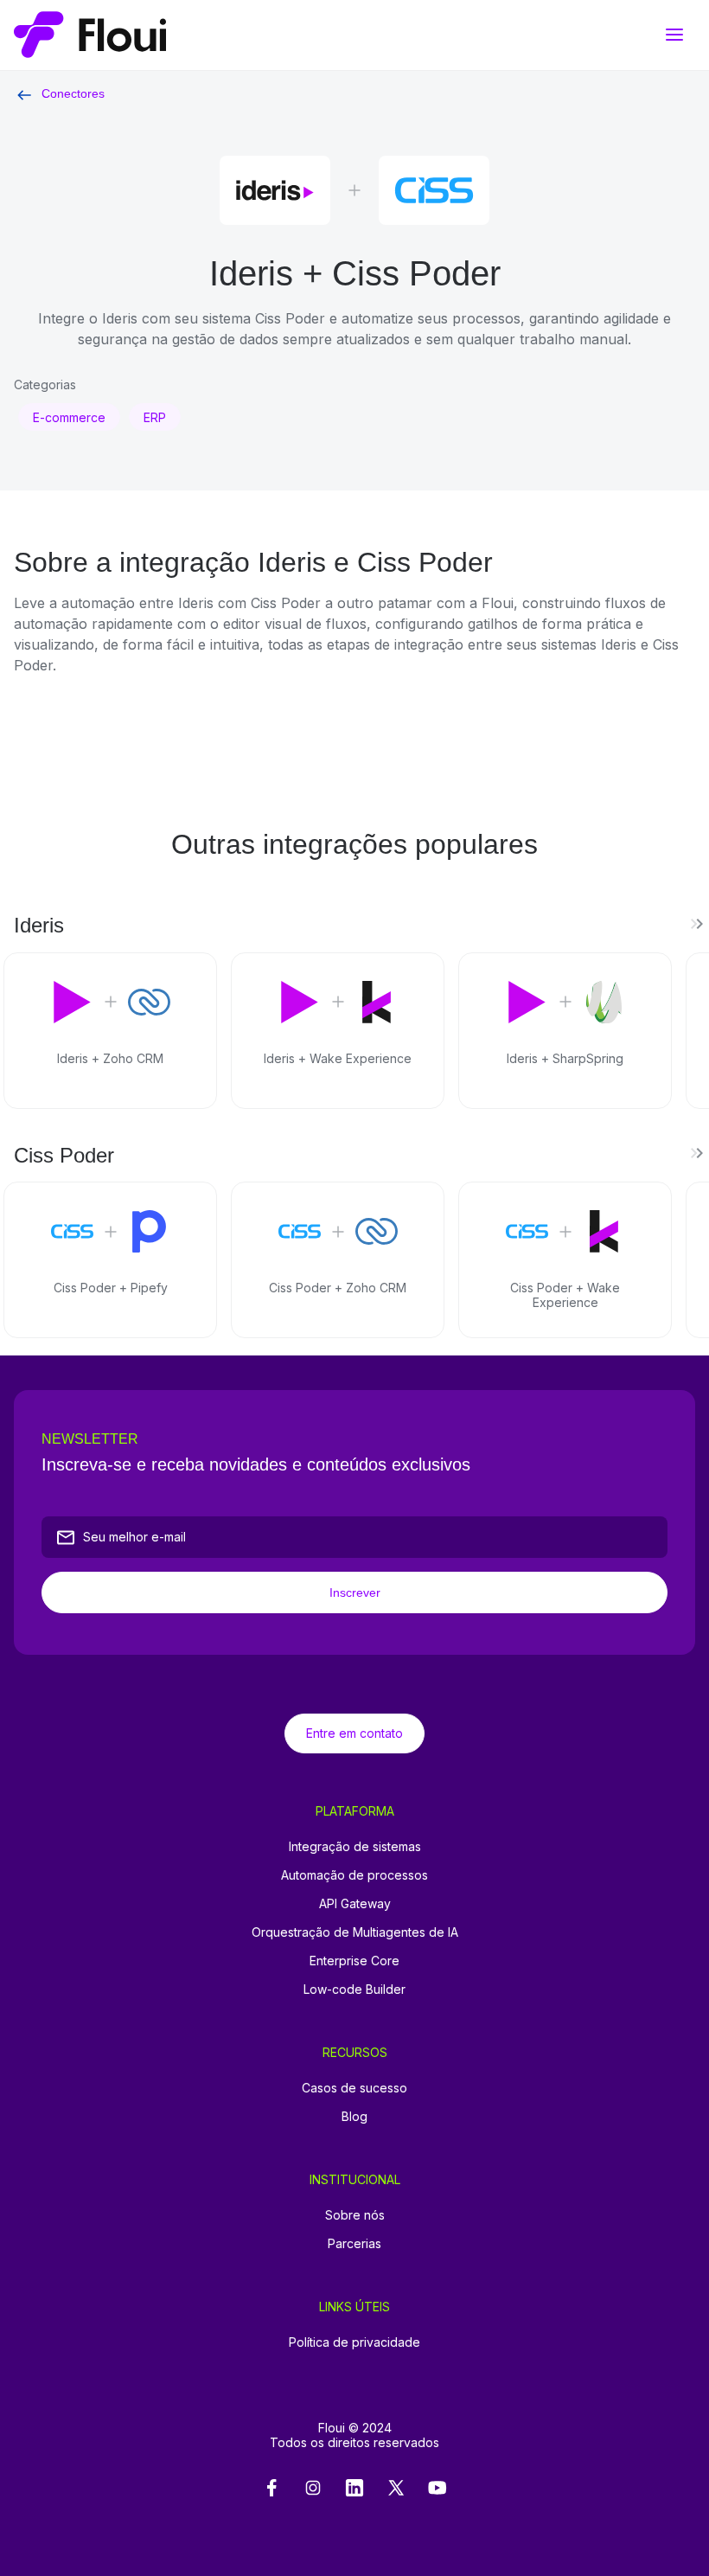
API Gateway (355, 1903)
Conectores (73, 93)
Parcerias (354, 2243)
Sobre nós (355, 2215)
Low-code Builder (354, 1989)
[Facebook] (271, 2489)
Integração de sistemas (355, 1846)
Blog (354, 2116)
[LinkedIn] (354, 2489)
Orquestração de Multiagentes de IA (355, 1932)
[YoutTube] (438, 2489)
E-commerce (69, 417)
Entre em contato (354, 1733)
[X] (396, 2489)
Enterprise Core (354, 1961)
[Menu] (674, 35)
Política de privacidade (354, 2342)
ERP (155, 417)
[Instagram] (313, 2489)
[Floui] (354, 35)
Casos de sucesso (354, 2088)
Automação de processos (354, 1875)
